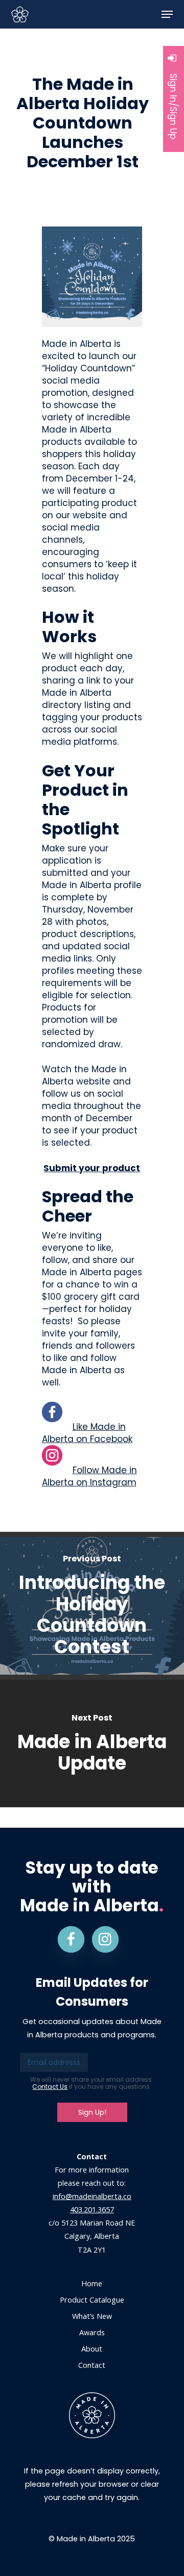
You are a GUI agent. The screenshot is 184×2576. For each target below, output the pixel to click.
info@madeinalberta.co (92, 2196)
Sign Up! (92, 2112)
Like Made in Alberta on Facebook (87, 1433)
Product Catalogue (92, 2300)
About (92, 2349)
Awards (92, 2332)
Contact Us (50, 2087)
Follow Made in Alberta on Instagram (89, 1476)
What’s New (92, 2316)
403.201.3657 (92, 2209)
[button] (167, 14)
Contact (92, 2365)
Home (92, 2283)
